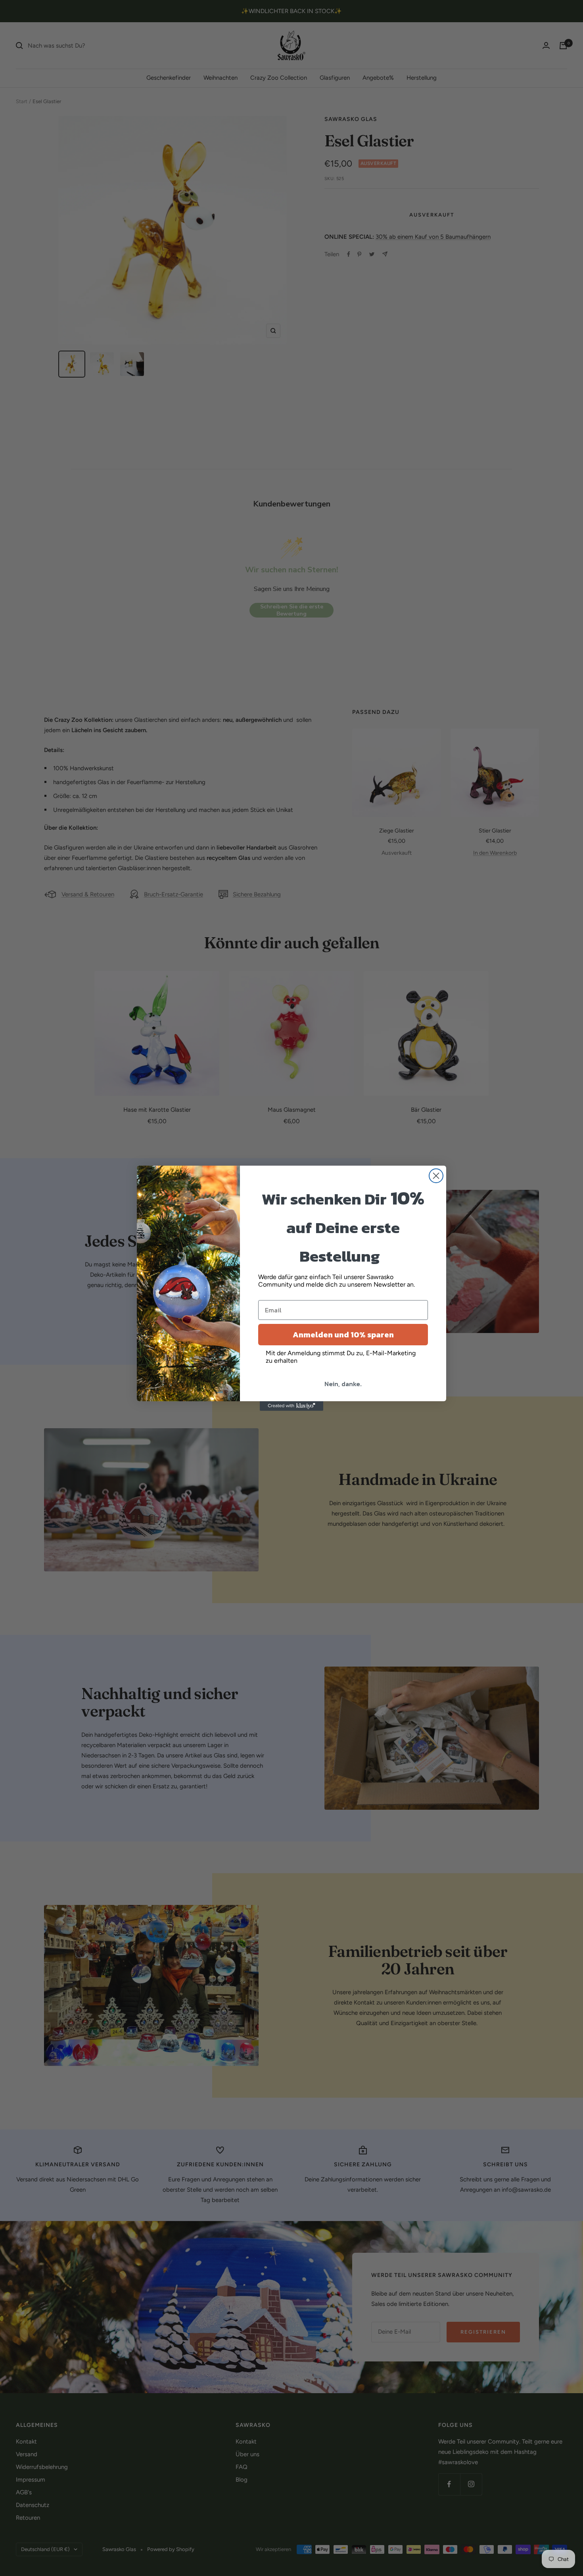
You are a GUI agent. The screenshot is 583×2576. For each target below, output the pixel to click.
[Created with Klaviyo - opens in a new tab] (291, 1406)
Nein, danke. (343, 1384)
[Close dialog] (436, 1176)
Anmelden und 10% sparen (343, 1335)
